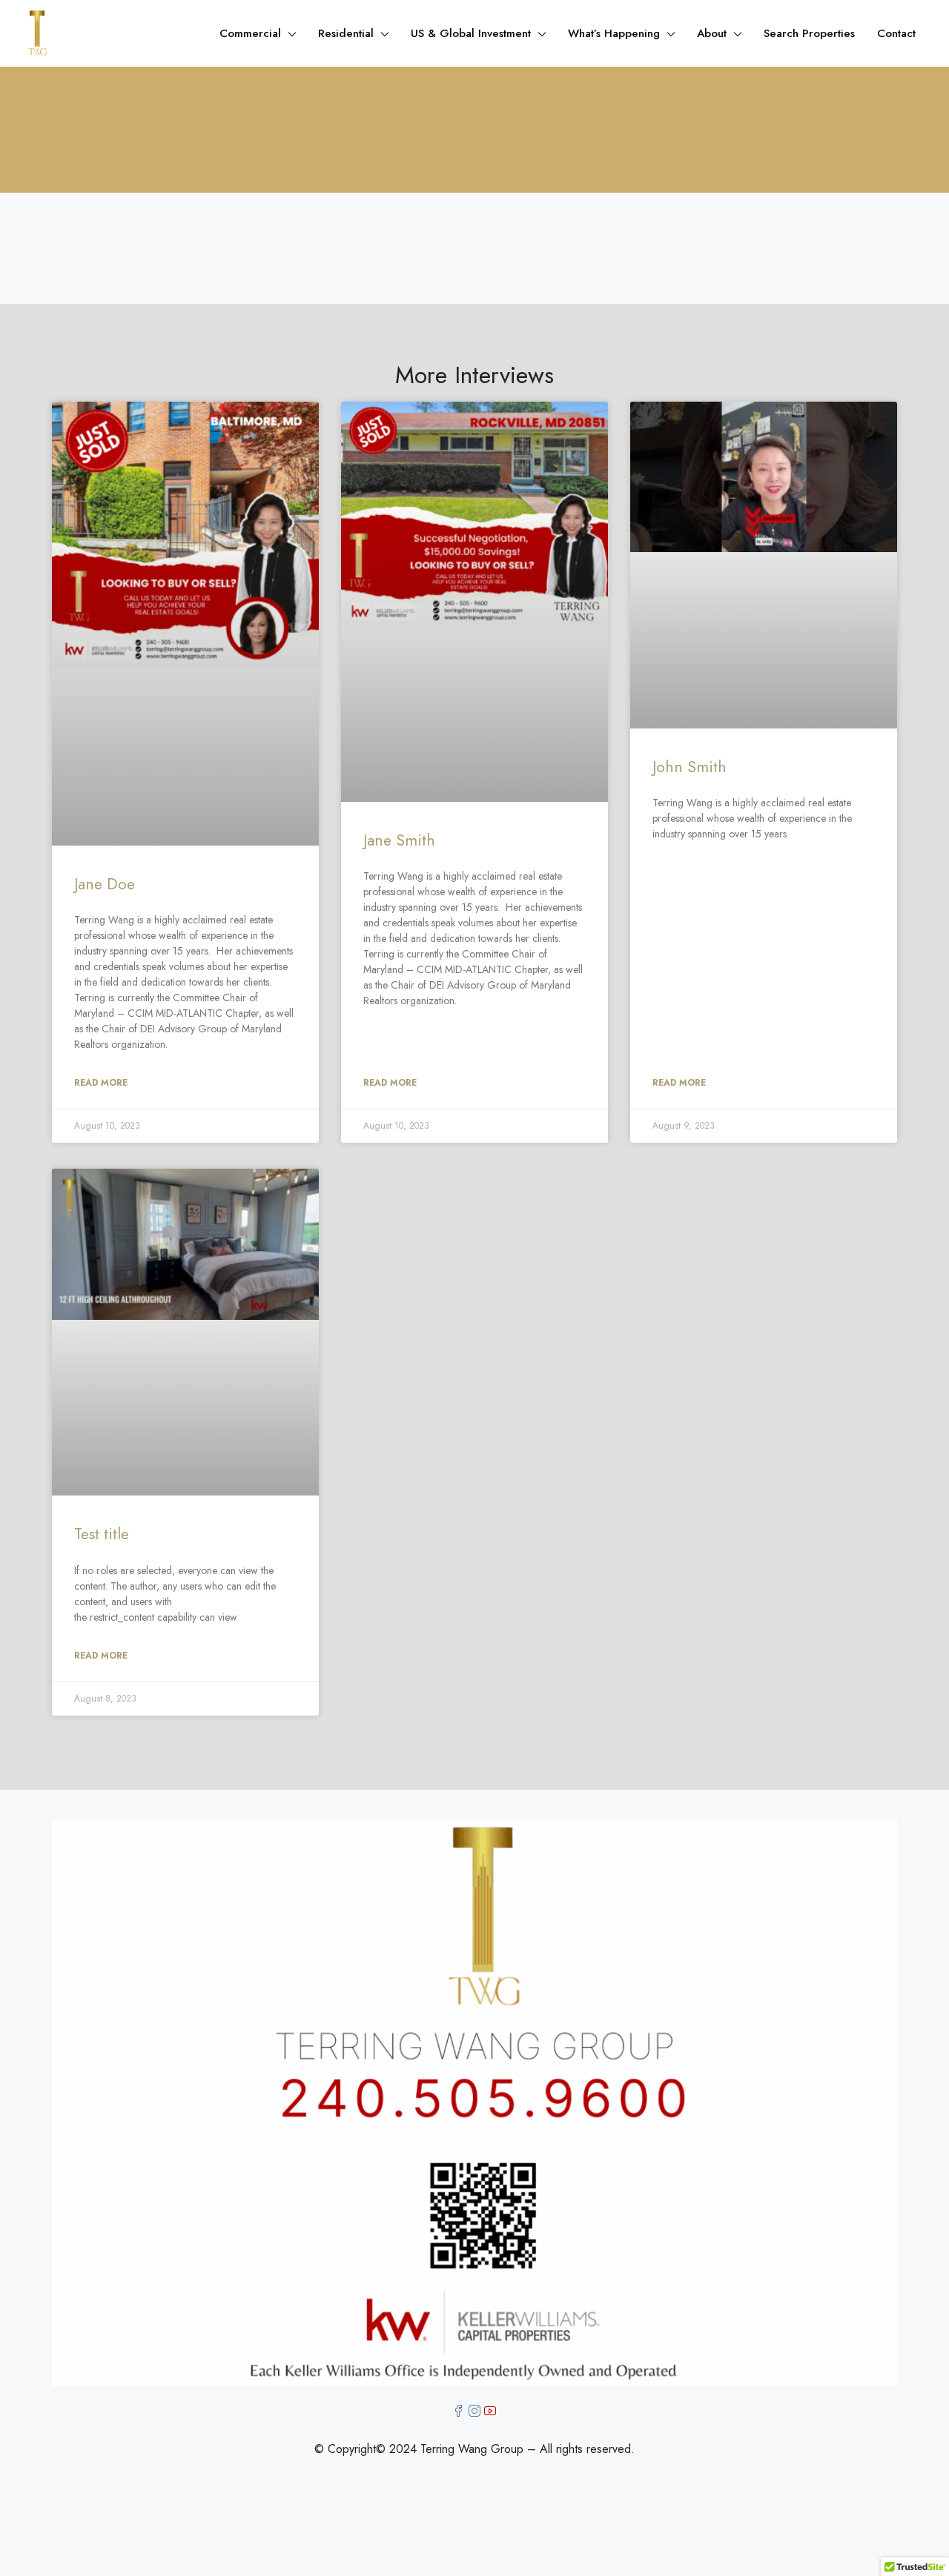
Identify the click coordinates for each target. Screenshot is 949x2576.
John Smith (690, 767)
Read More (101, 1083)
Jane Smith (399, 840)
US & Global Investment (471, 33)
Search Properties (809, 33)
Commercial (250, 33)
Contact (896, 33)
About (712, 33)
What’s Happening (614, 33)
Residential (346, 33)
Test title (102, 1534)
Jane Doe (105, 884)
